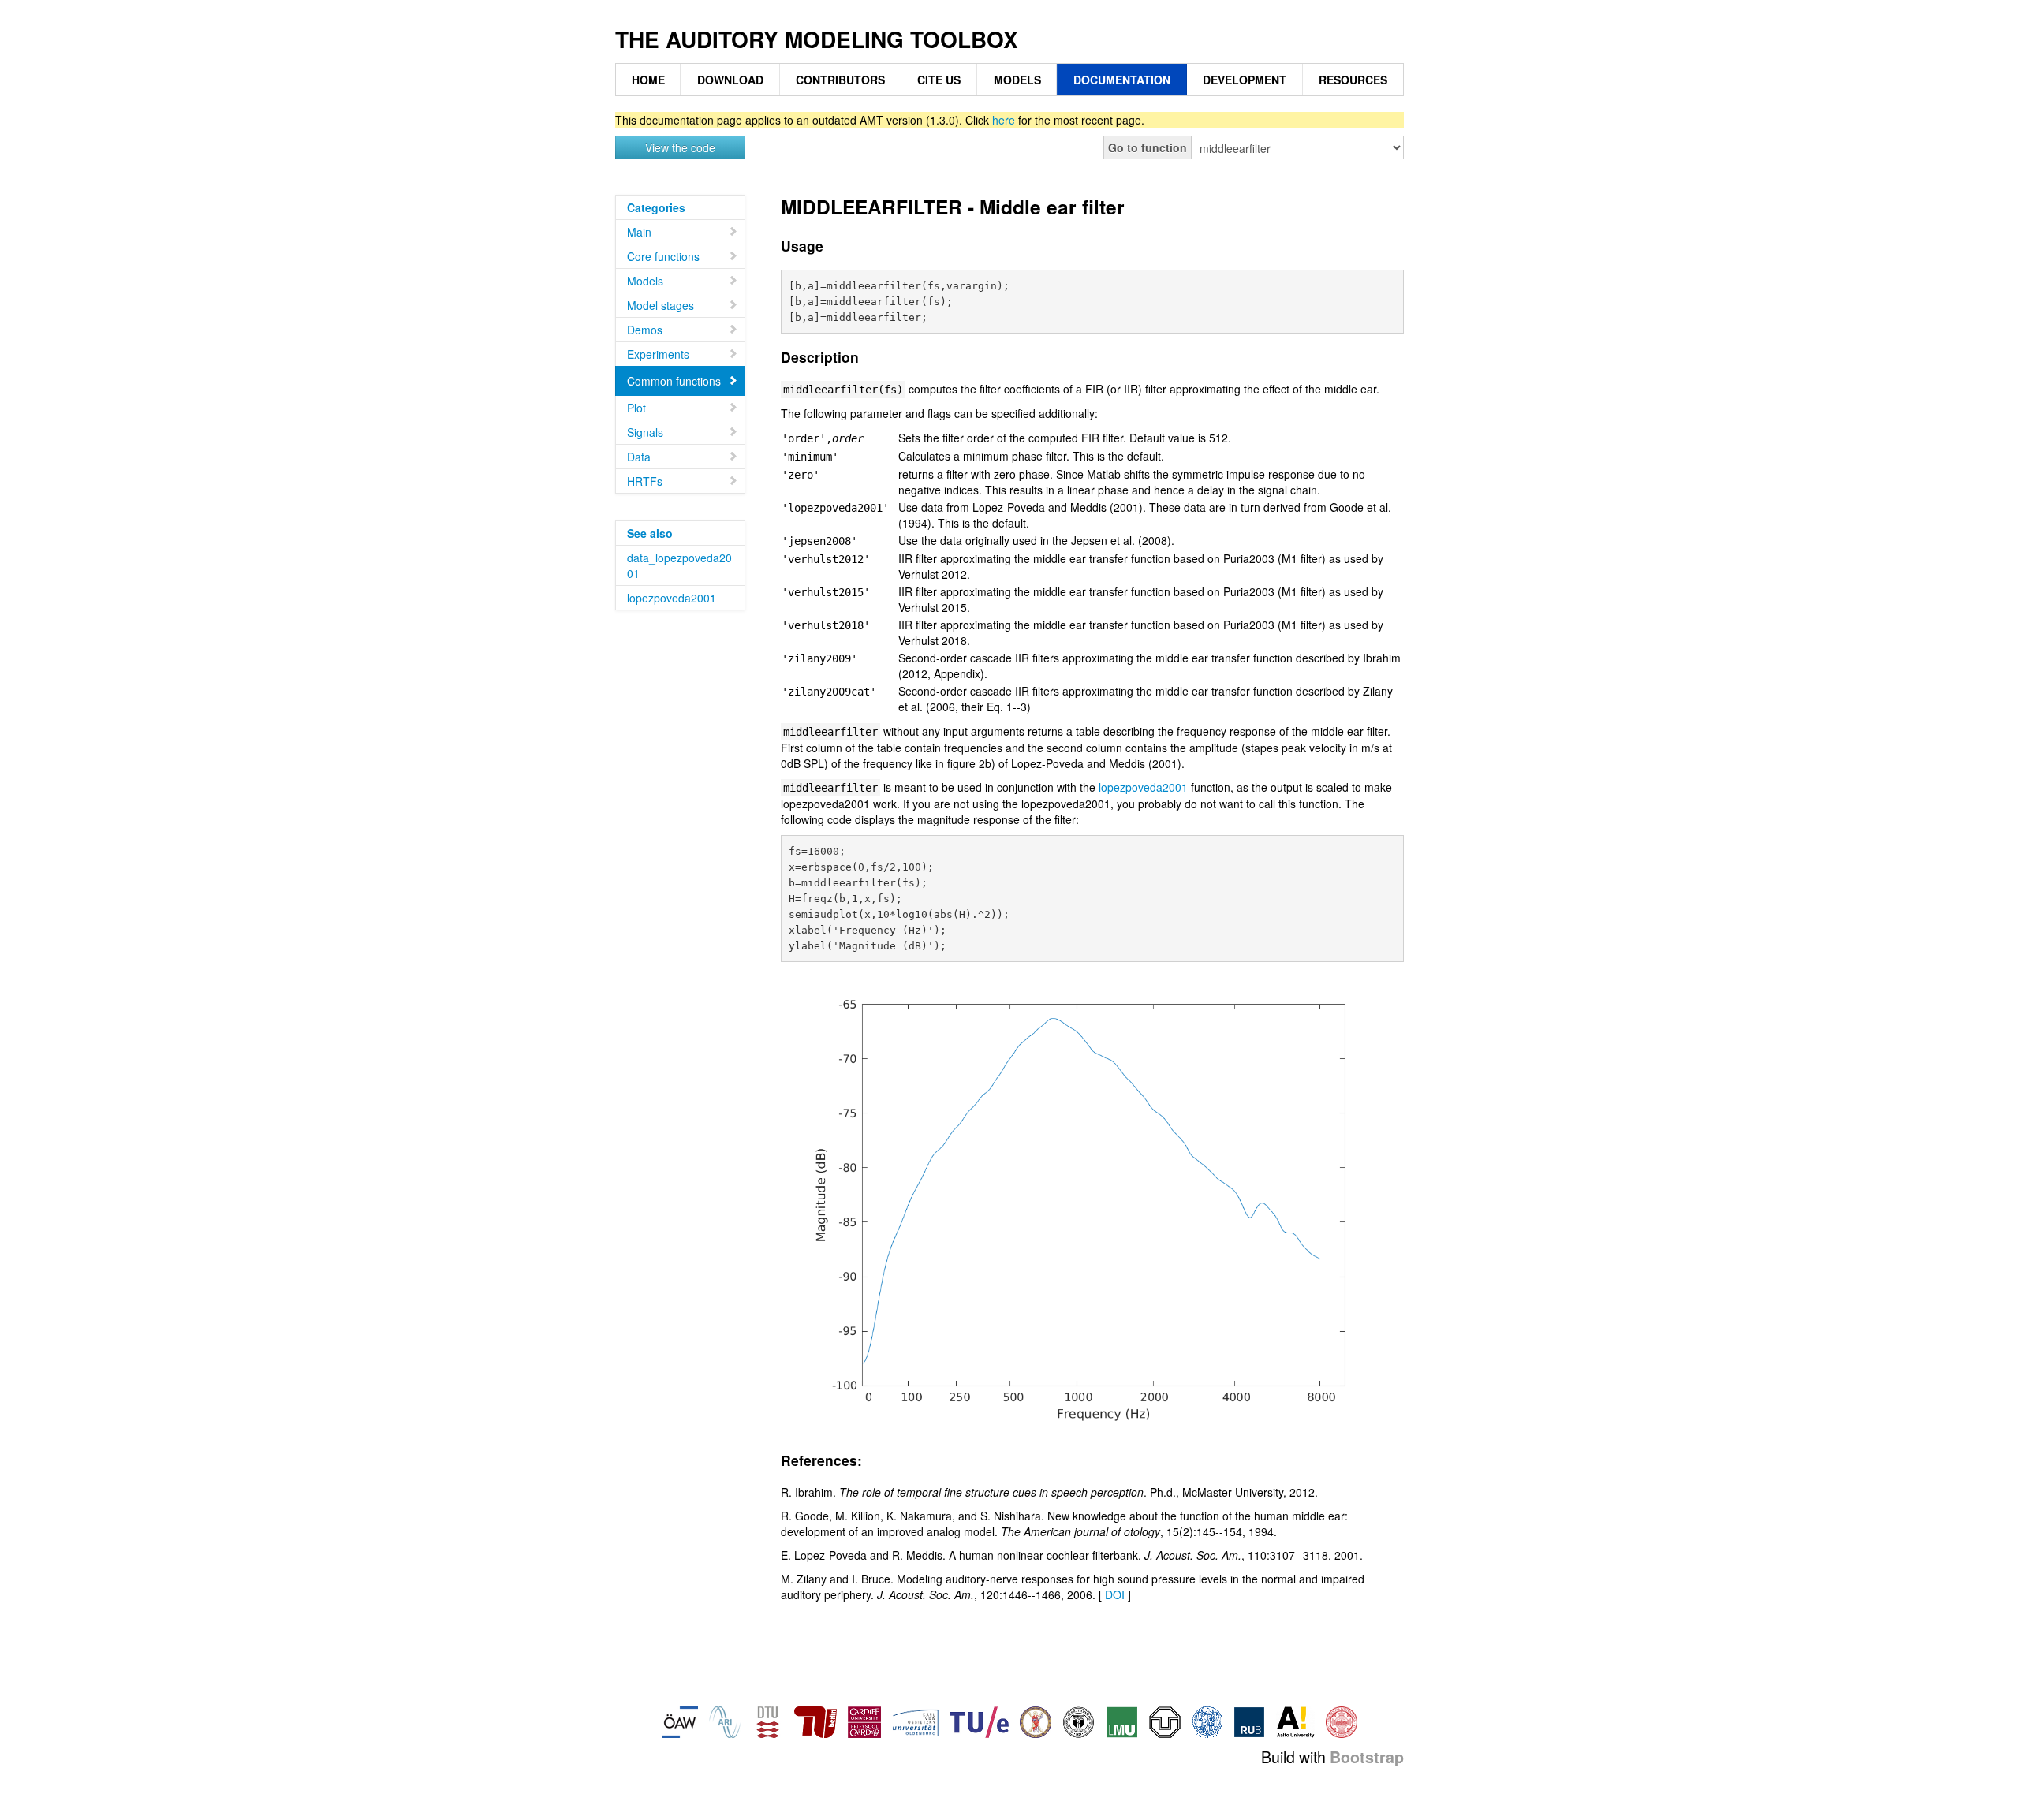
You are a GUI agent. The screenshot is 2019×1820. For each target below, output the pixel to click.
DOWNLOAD (730, 80)
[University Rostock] (1207, 1721)
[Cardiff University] (864, 1721)
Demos (645, 330)
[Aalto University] (1295, 1721)
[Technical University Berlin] (815, 1721)
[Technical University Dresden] (1165, 1721)
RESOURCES (1353, 80)
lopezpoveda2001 (672, 598)
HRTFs (645, 481)
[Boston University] (1342, 1721)
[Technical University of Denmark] (767, 1721)
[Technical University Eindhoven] (979, 1721)
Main (639, 232)
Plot (636, 408)
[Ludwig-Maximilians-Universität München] (1122, 1721)
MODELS (1017, 80)
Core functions (663, 256)
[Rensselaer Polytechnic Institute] (1079, 1721)
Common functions (674, 381)
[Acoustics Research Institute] (725, 1721)
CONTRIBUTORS (840, 80)
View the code (680, 147)
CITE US (939, 80)
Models (645, 281)
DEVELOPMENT (1245, 80)
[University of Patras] (1036, 1721)
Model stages (661, 305)
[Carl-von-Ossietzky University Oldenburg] (915, 1721)
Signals (645, 432)
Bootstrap (1367, 1757)
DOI (1115, 1594)
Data (639, 457)
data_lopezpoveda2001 (679, 565)
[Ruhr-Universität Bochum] (1249, 1721)
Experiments (658, 354)
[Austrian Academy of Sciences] (680, 1721)
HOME (648, 80)
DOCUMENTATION (1122, 80)
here (1004, 120)
